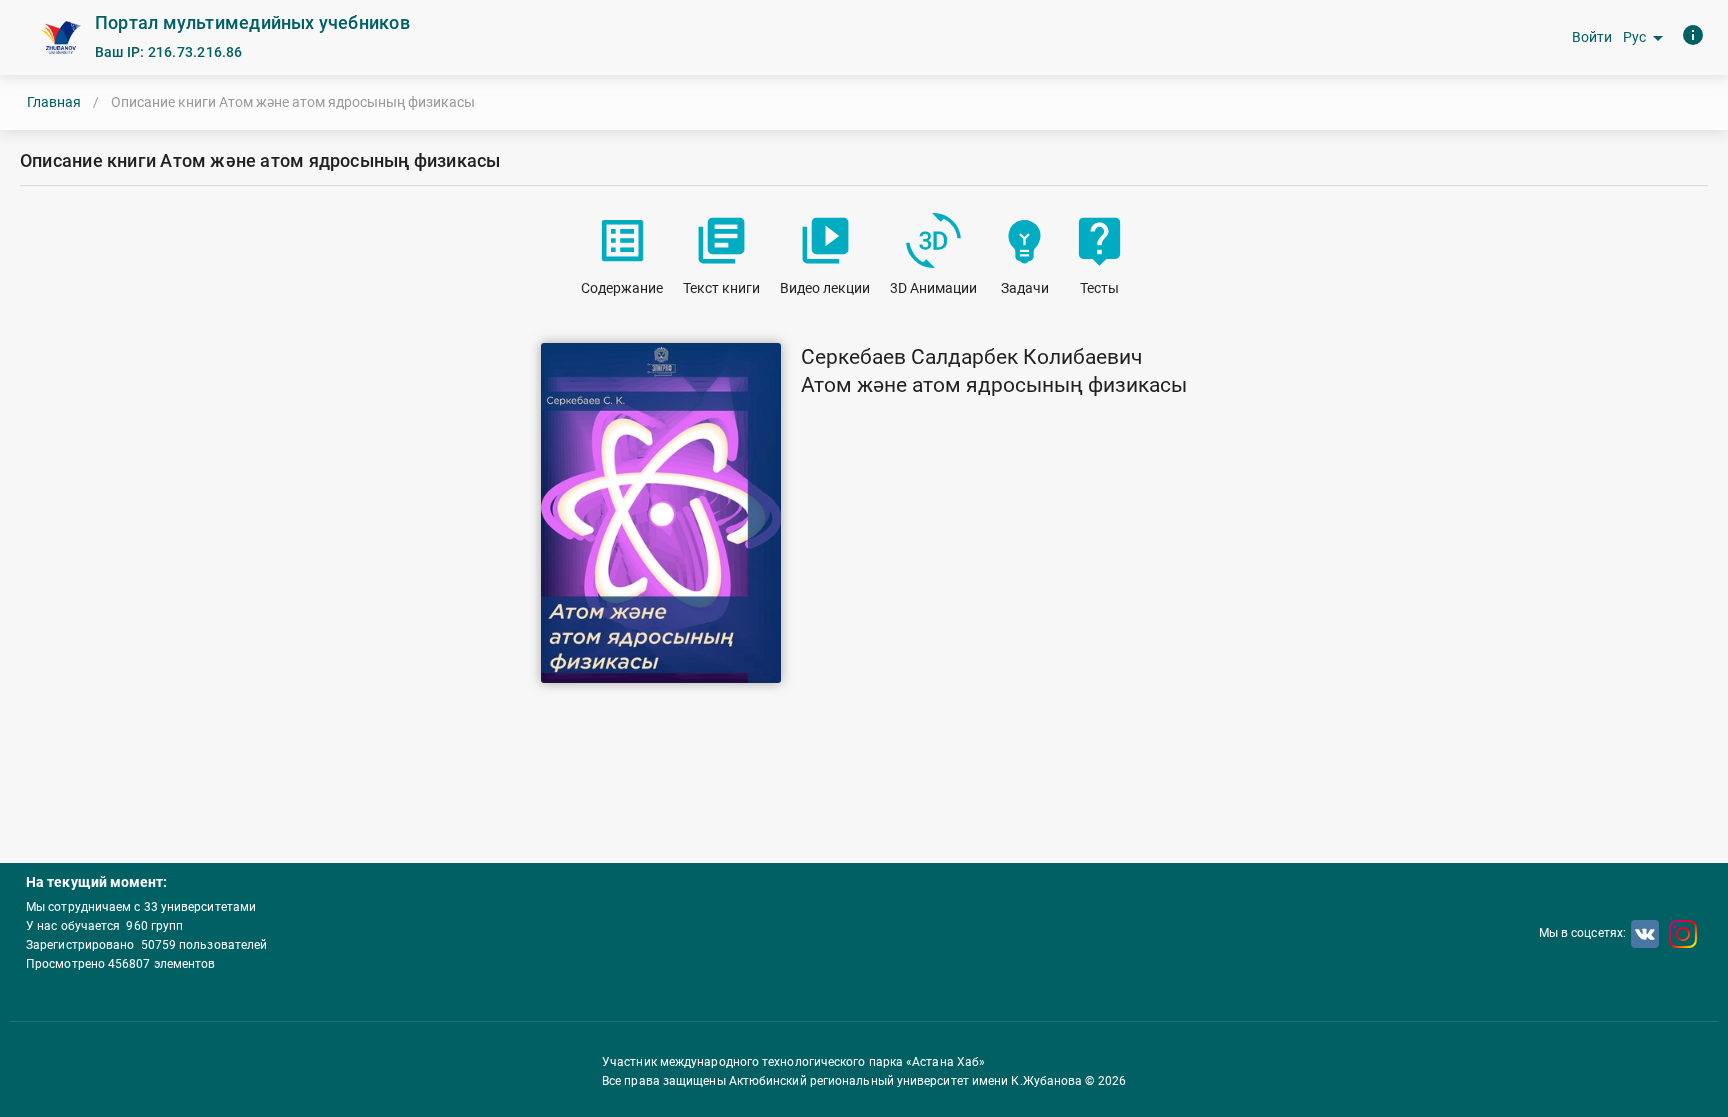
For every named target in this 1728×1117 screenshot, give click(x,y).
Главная (54, 102)
